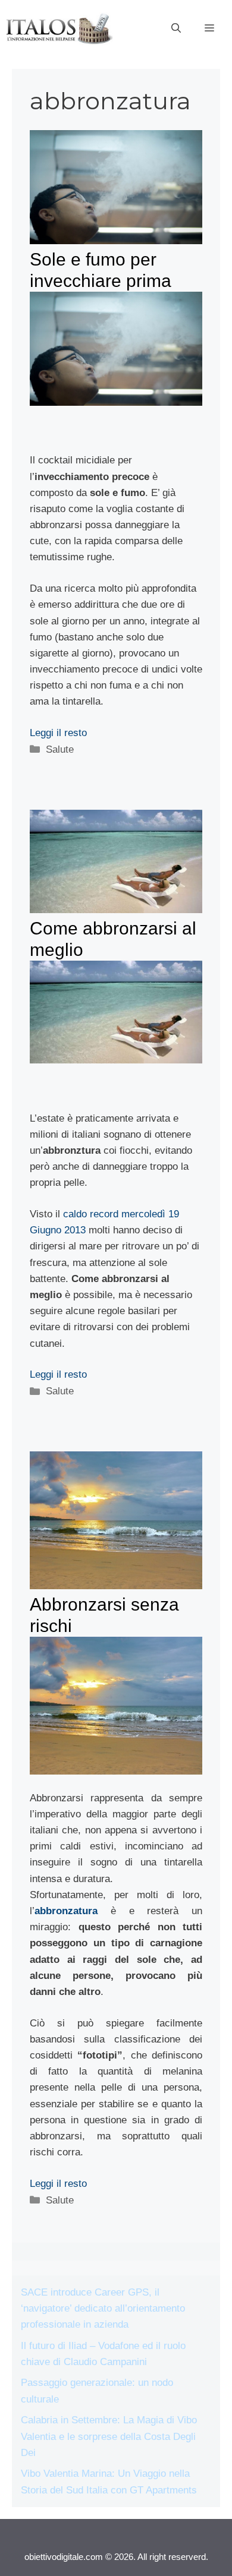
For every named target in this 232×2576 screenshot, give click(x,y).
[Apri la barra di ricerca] (176, 29)
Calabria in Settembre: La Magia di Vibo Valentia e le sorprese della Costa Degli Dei (109, 2436)
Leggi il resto (58, 733)
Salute (60, 749)
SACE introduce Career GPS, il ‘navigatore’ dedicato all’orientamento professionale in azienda (103, 2308)
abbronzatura (66, 1911)
